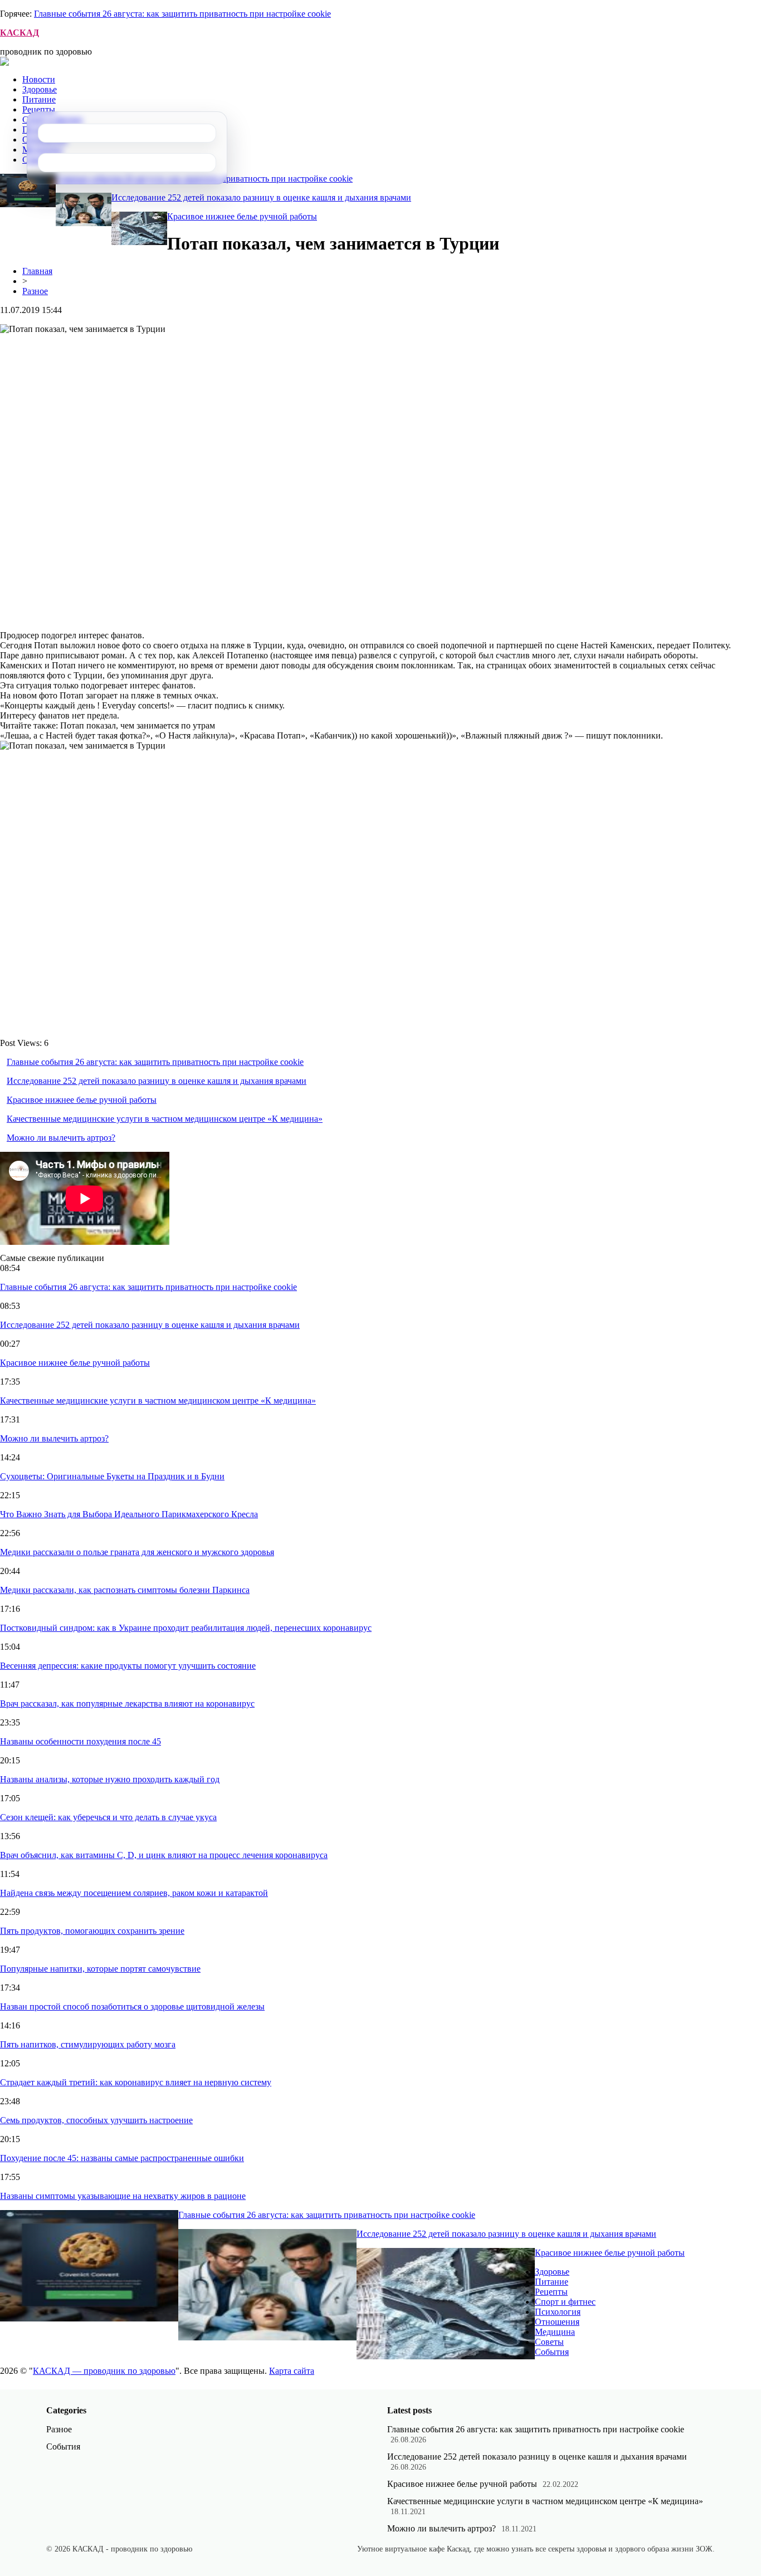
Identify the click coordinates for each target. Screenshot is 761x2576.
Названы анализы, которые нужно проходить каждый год (110, 1779)
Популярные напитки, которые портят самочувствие (100, 1969)
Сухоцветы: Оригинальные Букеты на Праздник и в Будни (112, 1476)
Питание (39, 99)
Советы (549, 2342)
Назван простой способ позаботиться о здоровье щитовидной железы (132, 2006)
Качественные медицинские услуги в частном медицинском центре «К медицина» (165, 1119)
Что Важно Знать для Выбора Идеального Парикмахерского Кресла (129, 1514)
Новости (39, 79)
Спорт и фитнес (565, 2302)
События (552, 2352)
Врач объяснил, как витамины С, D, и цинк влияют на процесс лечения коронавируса (164, 1855)
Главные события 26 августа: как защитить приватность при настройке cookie (182, 14)
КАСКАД (19, 33)
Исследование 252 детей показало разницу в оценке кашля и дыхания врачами (261, 197)
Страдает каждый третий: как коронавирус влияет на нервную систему (136, 2082)
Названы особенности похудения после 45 (81, 1741)
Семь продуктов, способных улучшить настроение (96, 2120)
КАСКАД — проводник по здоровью (104, 2371)
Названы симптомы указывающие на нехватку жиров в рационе (123, 2196)
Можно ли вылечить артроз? (61, 1138)
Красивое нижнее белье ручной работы (242, 216)
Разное (35, 291)
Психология (558, 2312)
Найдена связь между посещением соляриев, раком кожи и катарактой (134, 1893)
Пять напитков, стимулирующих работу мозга (88, 2044)
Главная (37, 271)
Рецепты (39, 109)
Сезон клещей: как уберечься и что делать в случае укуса (108, 1817)
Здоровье (40, 89)
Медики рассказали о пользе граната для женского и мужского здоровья (137, 1552)
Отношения (557, 2322)
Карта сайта (292, 2371)
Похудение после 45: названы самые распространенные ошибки (122, 2158)
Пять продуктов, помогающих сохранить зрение (92, 1931)
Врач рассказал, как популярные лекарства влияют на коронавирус (127, 1704)
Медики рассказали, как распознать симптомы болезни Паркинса (125, 1590)
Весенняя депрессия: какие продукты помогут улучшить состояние (128, 1666)
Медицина (555, 2332)
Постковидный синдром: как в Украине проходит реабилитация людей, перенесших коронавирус (186, 1628)
